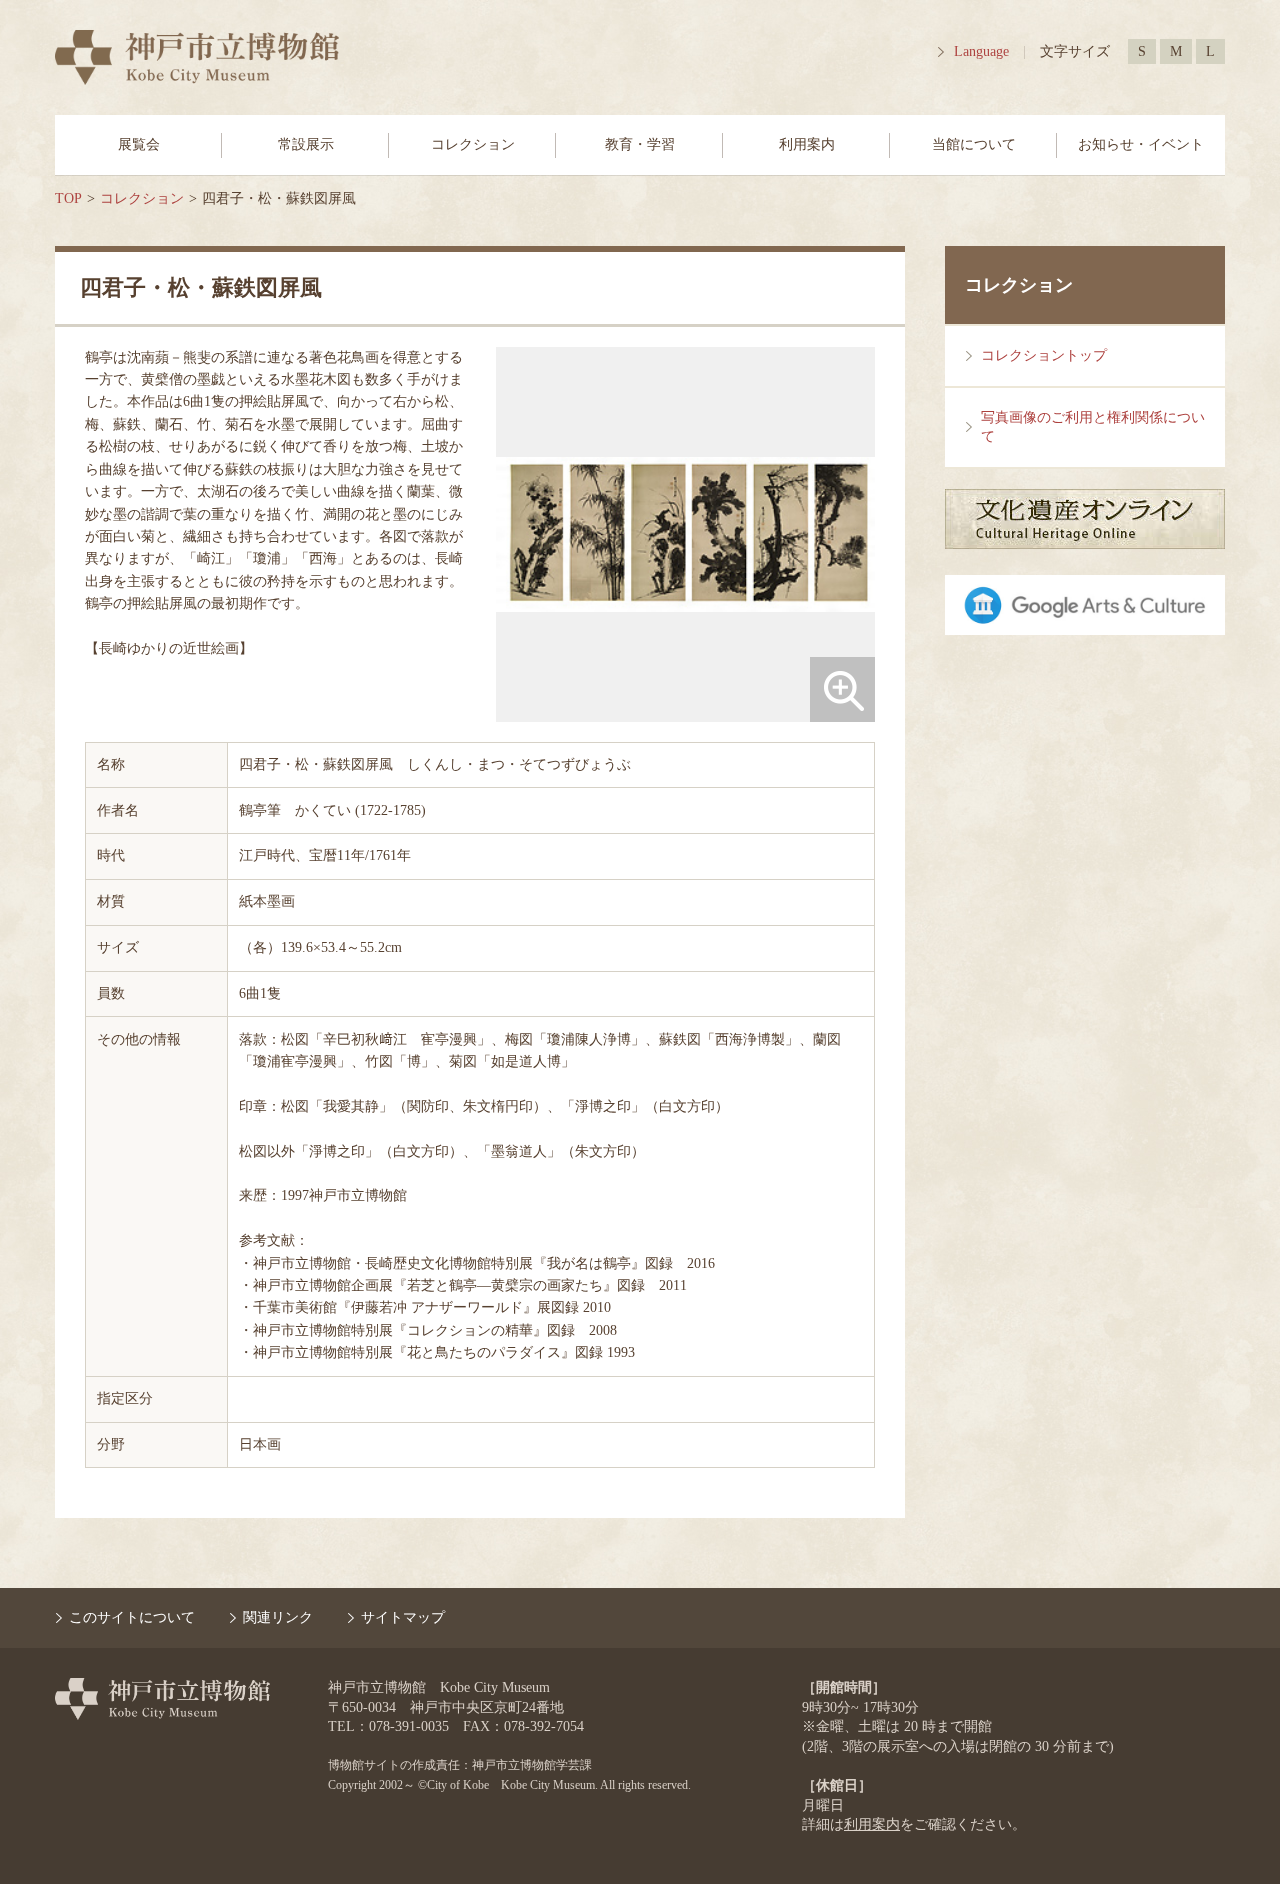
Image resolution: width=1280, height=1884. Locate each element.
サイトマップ (403, 1617)
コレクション (473, 144)
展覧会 (139, 144)
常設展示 (306, 144)
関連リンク (278, 1617)
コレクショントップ (1044, 355)
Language (981, 51)
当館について (974, 144)
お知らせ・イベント (1141, 144)
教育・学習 (640, 144)
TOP (68, 198)
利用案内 (807, 144)
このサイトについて (132, 1617)
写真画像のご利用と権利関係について (1093, 427)
